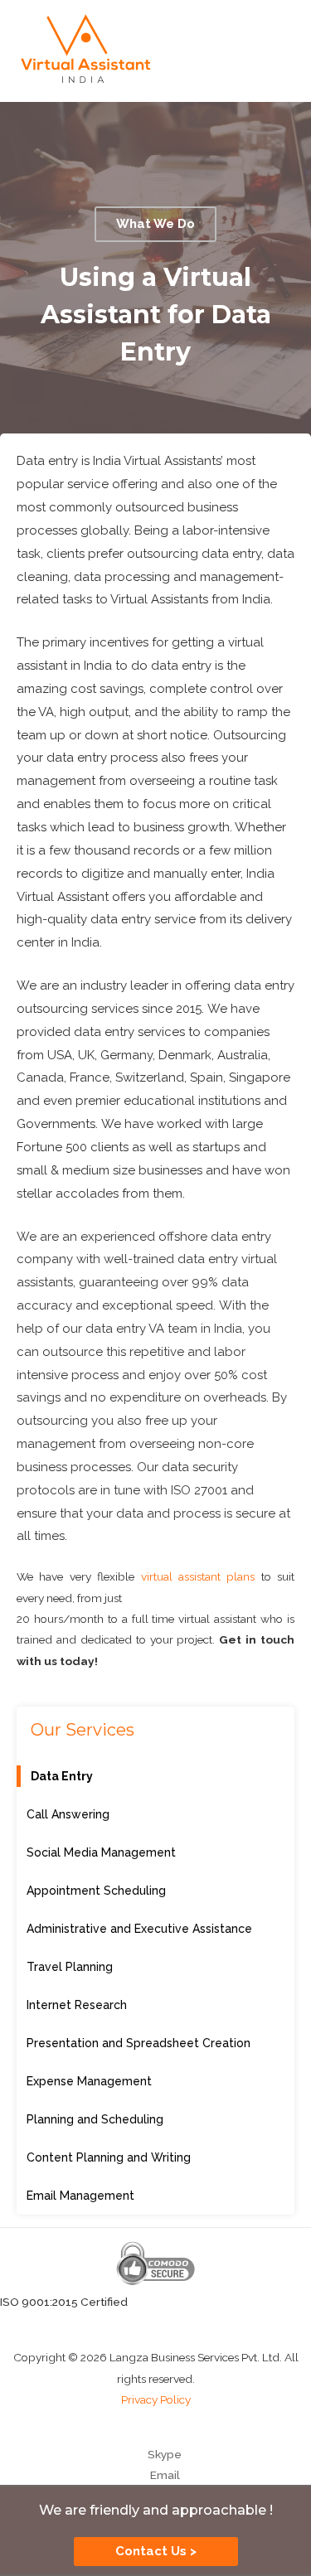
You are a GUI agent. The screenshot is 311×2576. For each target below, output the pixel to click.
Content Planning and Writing (109, 2157)
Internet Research (77, 2005)
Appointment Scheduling (96, 1891)
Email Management (80, 2196)
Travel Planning (70, 1967)
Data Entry (62, 1776)
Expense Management (89, 2081)
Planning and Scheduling (95, 2119)
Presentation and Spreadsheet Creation (138, 2043)
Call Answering (68, 1814)
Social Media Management (101, 1852)
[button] (155, 224)
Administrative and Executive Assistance (139, 1929)
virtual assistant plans (198, 1576)
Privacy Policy (156, 2399)
